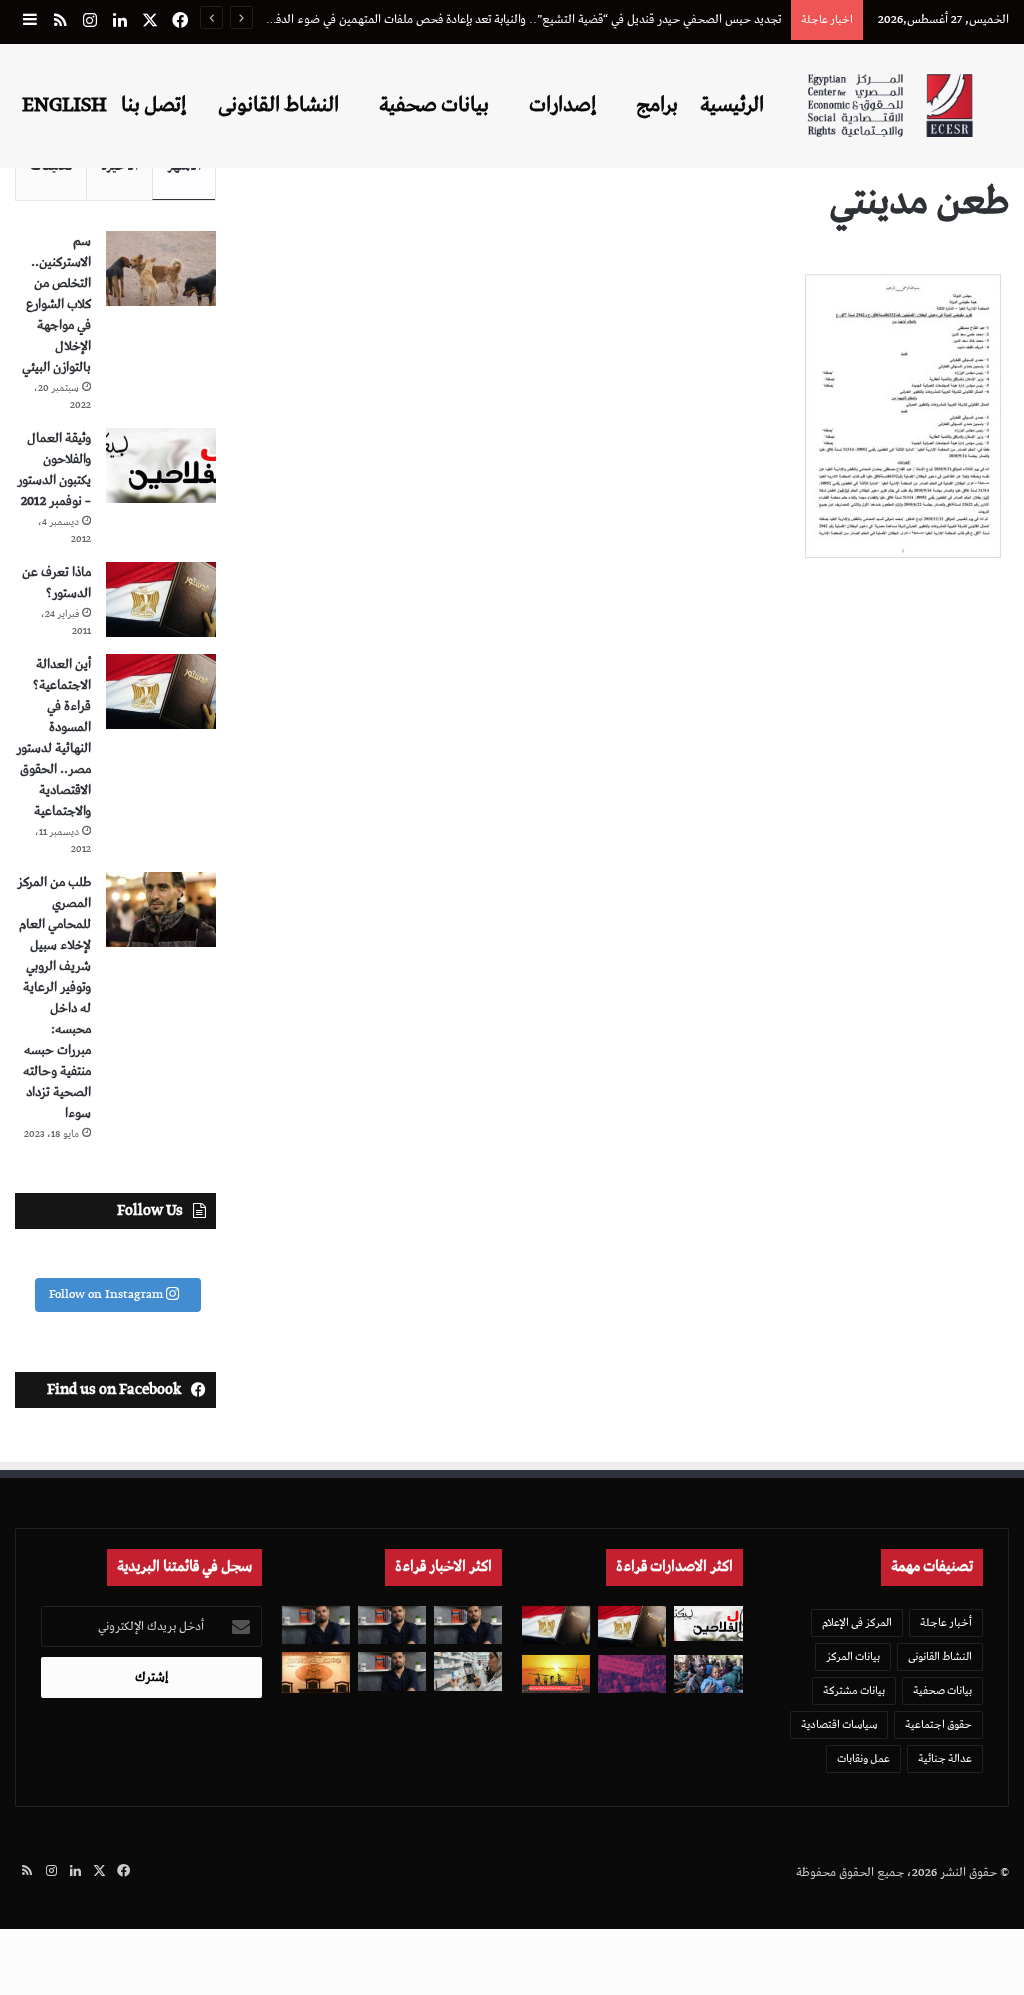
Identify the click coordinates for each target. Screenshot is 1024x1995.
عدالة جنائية (945, 1758)
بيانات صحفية (434, 105)
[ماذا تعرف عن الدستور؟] (161, 599)
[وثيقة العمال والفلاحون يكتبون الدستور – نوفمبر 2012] (161, 465)
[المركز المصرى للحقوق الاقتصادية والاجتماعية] (890, 105)
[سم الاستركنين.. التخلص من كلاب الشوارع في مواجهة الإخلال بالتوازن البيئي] (161, 268)
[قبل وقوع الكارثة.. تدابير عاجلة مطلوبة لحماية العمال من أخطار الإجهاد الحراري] (556, 1674)
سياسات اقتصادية (839, 1724)
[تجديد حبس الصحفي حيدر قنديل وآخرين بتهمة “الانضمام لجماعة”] (468, 1625)
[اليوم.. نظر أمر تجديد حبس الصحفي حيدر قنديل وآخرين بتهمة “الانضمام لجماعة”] (392, 1625)
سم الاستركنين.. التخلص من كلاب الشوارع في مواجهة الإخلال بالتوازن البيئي (56, 304)
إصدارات (562, 105)
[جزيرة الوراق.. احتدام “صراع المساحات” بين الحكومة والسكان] (632, 1674)
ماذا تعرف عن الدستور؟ (56, 583)
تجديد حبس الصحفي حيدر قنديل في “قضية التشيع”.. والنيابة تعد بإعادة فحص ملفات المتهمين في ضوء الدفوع (522, 19)
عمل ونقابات (863, 1758)
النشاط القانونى (278, 105)
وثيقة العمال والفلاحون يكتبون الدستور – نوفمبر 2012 (54, 470)
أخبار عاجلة (946, 1622)
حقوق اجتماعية (938, 1724)
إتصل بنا (153, 105)
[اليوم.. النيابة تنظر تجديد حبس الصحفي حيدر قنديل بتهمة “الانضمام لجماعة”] (392, 1671)
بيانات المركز (853, 1656)
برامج (657, 105)
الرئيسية (732, 105)
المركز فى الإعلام (857, 1622)
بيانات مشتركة (854, 1690)
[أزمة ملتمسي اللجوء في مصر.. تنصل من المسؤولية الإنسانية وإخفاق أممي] (708, 1674)
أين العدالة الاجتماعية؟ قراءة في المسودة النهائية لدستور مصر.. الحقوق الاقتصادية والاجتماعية (53, 738)
